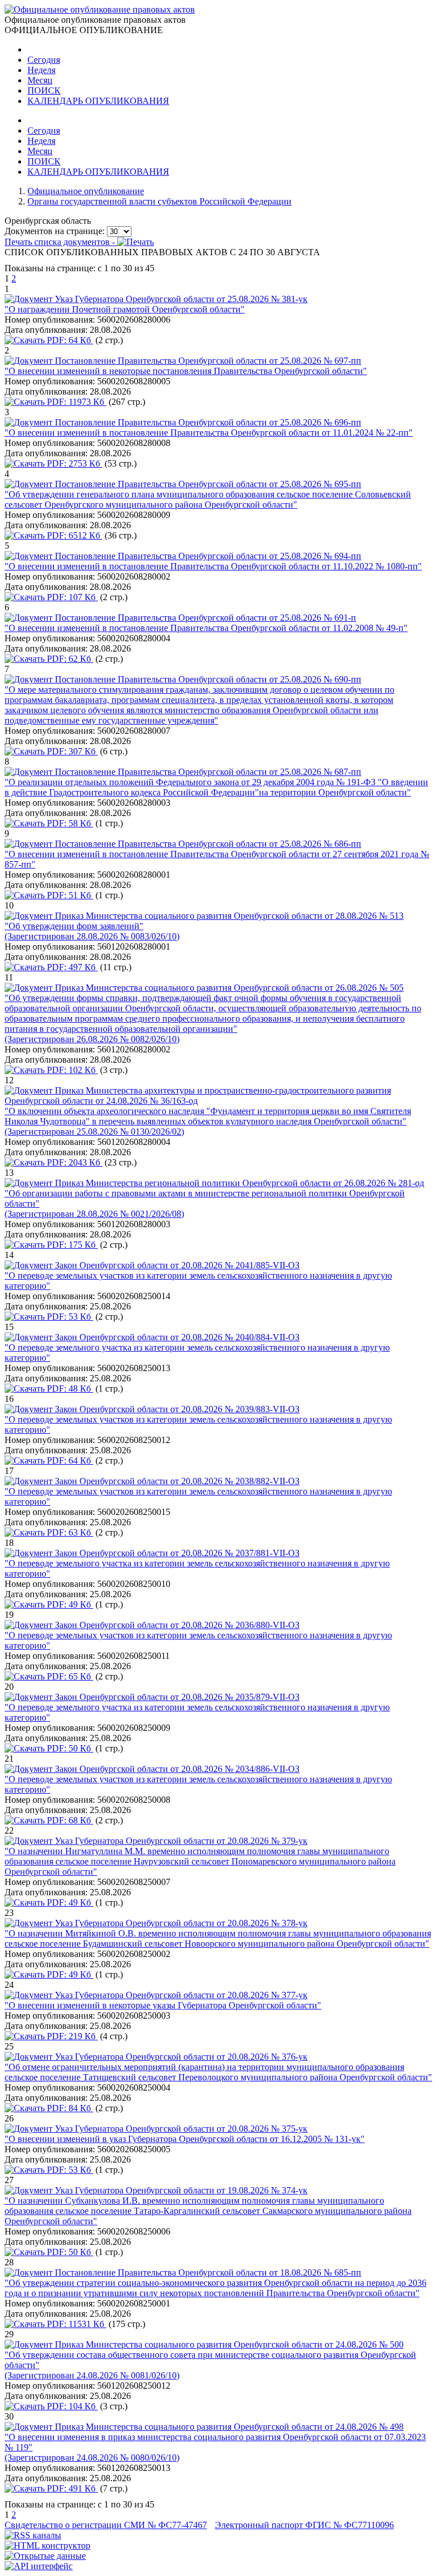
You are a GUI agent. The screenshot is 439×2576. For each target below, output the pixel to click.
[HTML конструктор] (47, 2545)
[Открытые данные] (45, 2556)
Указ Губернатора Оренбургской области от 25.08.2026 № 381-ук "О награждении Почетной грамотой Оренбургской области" (156, 304)
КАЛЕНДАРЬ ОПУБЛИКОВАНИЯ (98, 101)
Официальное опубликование (86, 191)
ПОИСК (44, 91)
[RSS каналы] (33, 2535)
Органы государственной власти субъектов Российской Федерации (159, 201)
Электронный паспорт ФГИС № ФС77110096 (304, 2525)
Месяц (40, 80)
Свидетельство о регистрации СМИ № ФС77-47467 (106, 2525)
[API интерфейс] (39, 2566)
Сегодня (44, 60)
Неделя (41, 70)
